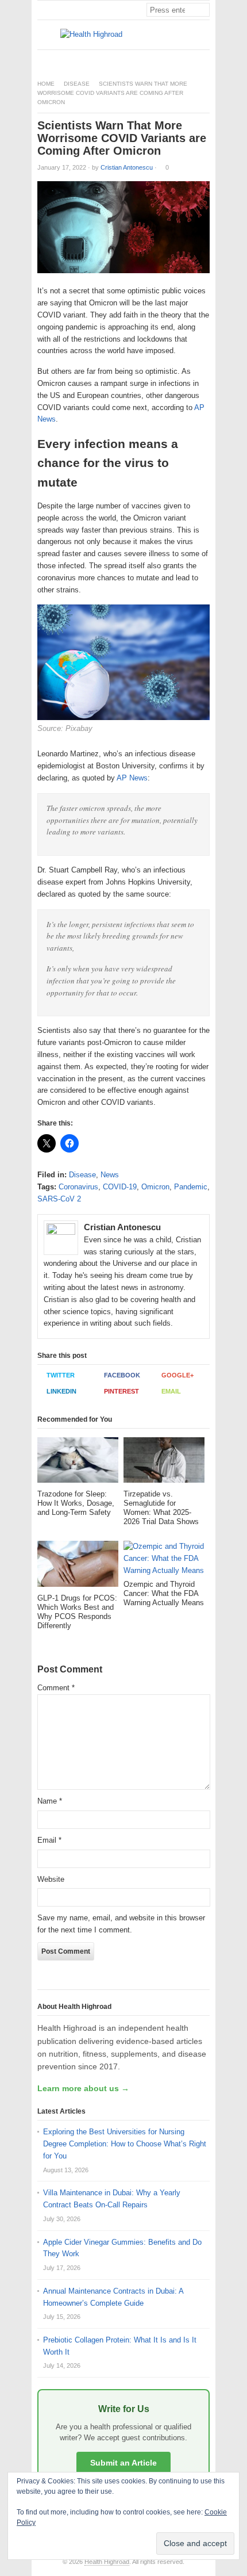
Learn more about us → (83, 2088)
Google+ (177, 1375)
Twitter (61, 1375)
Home (46, 84)
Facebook (122, 1375)
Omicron (155, 1187)
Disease (77, 84)
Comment (56, 1688)
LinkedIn (61, 1391)
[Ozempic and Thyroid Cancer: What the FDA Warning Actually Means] (164, 1560)
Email (171, 1391)
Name (50, 1801)
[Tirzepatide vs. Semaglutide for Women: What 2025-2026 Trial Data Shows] (164, 1463)
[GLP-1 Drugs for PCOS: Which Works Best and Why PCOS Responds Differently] (78, 1567)
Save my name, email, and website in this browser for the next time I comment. (121, 1924)
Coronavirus (78, 1187)
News (110, 1175)
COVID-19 (120, 1187)
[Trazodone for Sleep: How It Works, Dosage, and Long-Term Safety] (78, 1463)
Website (51, 1879)
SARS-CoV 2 (59, 1199)
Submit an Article (123, 2463)
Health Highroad (107, 2562)
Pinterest (121, 1391)
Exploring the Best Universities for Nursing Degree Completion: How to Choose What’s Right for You (125, 2144)
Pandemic (191, 1187)
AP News (131, 778)
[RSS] (203, 60)
